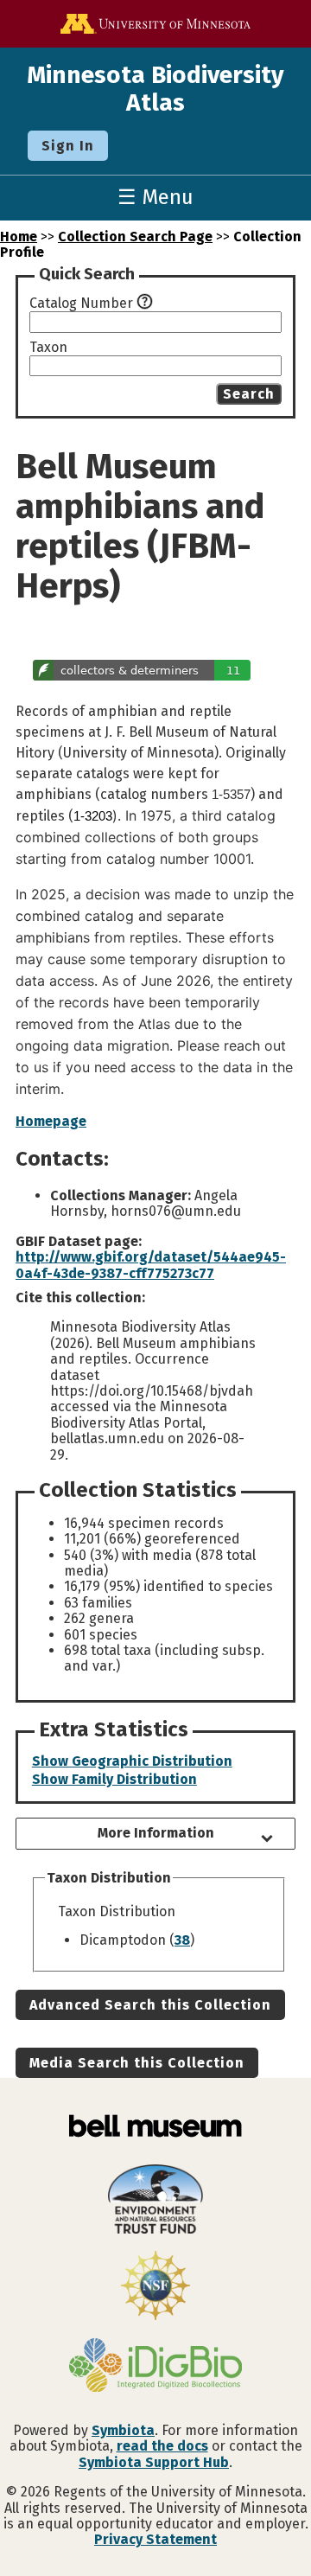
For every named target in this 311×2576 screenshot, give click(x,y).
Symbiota (123, 2430)
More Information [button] (156, 1833)
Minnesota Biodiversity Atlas (155, 89)
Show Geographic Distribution (132, 1761)
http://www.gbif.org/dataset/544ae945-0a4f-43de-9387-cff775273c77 (151, 1265)
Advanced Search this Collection (150, 2005)
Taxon (48, 348)
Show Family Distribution (114, 1779)
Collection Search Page (135, 237)
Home (19, 237)
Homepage (51, 1121)
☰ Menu (155, 197)
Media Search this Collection (137, 2063)
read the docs (162, 2446)
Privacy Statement (155, 2539)
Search (249, 394)
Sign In (68, 146)
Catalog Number (81, 304)
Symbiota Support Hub (154, 2462)
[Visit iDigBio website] (155, 2367)
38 (182, 1940)
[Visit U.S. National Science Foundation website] (155, 2287)
